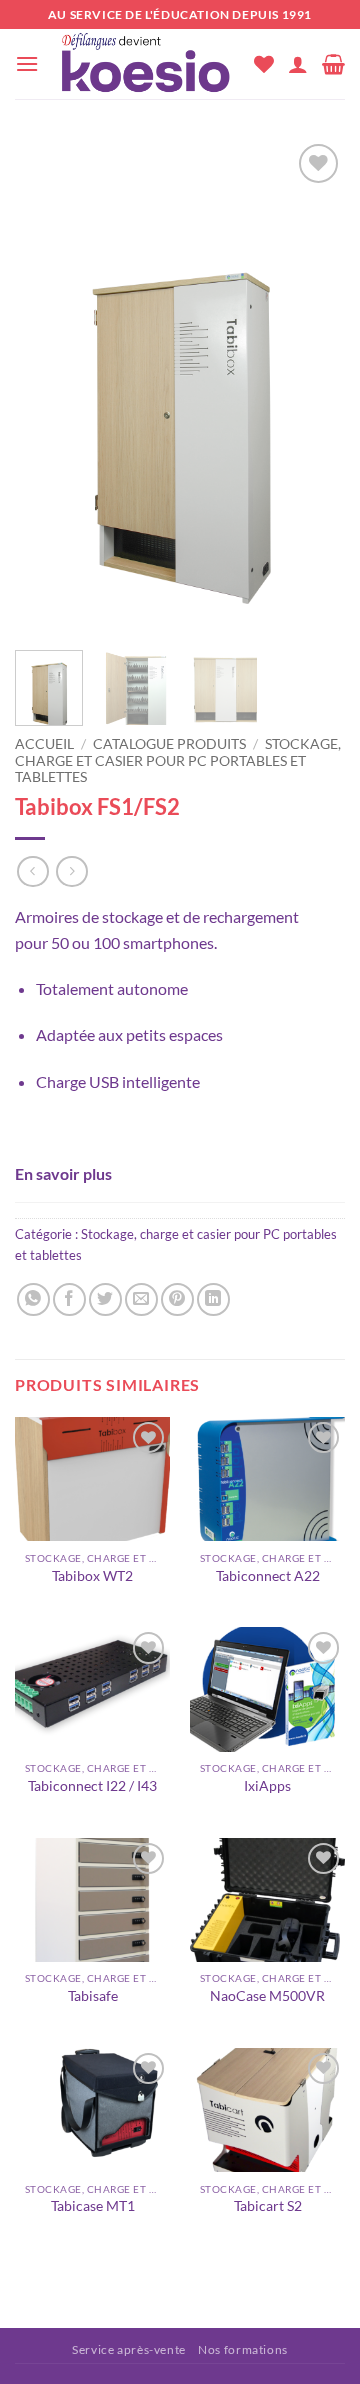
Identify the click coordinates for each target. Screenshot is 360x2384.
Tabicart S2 (268, 2206)
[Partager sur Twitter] (105, 1299)
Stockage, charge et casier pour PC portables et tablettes (178, 760)
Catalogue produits (169, 744)
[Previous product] (71, 871)
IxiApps (267, 1786)
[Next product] (32, 871)
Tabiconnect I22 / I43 (92, 1786)
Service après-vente (129, 2349)
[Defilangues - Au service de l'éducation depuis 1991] (146, 64)
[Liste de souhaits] (264, 64)
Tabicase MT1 (93, 2206)
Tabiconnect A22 (268, 1576)
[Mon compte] (298, 64)
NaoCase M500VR (267, 1996)
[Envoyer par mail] (141, 1299)
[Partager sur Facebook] (69, 1299)
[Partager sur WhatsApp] (33, 1299)
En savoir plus (63, 1173)
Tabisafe (93, 1996)
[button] (27, 63)
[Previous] (47, 387)
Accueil (44, 744)
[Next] (313, 387)
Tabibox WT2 (92, 1576)
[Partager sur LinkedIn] (213, 1299)
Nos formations (243, 2349)
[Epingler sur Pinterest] (177, 1299)
